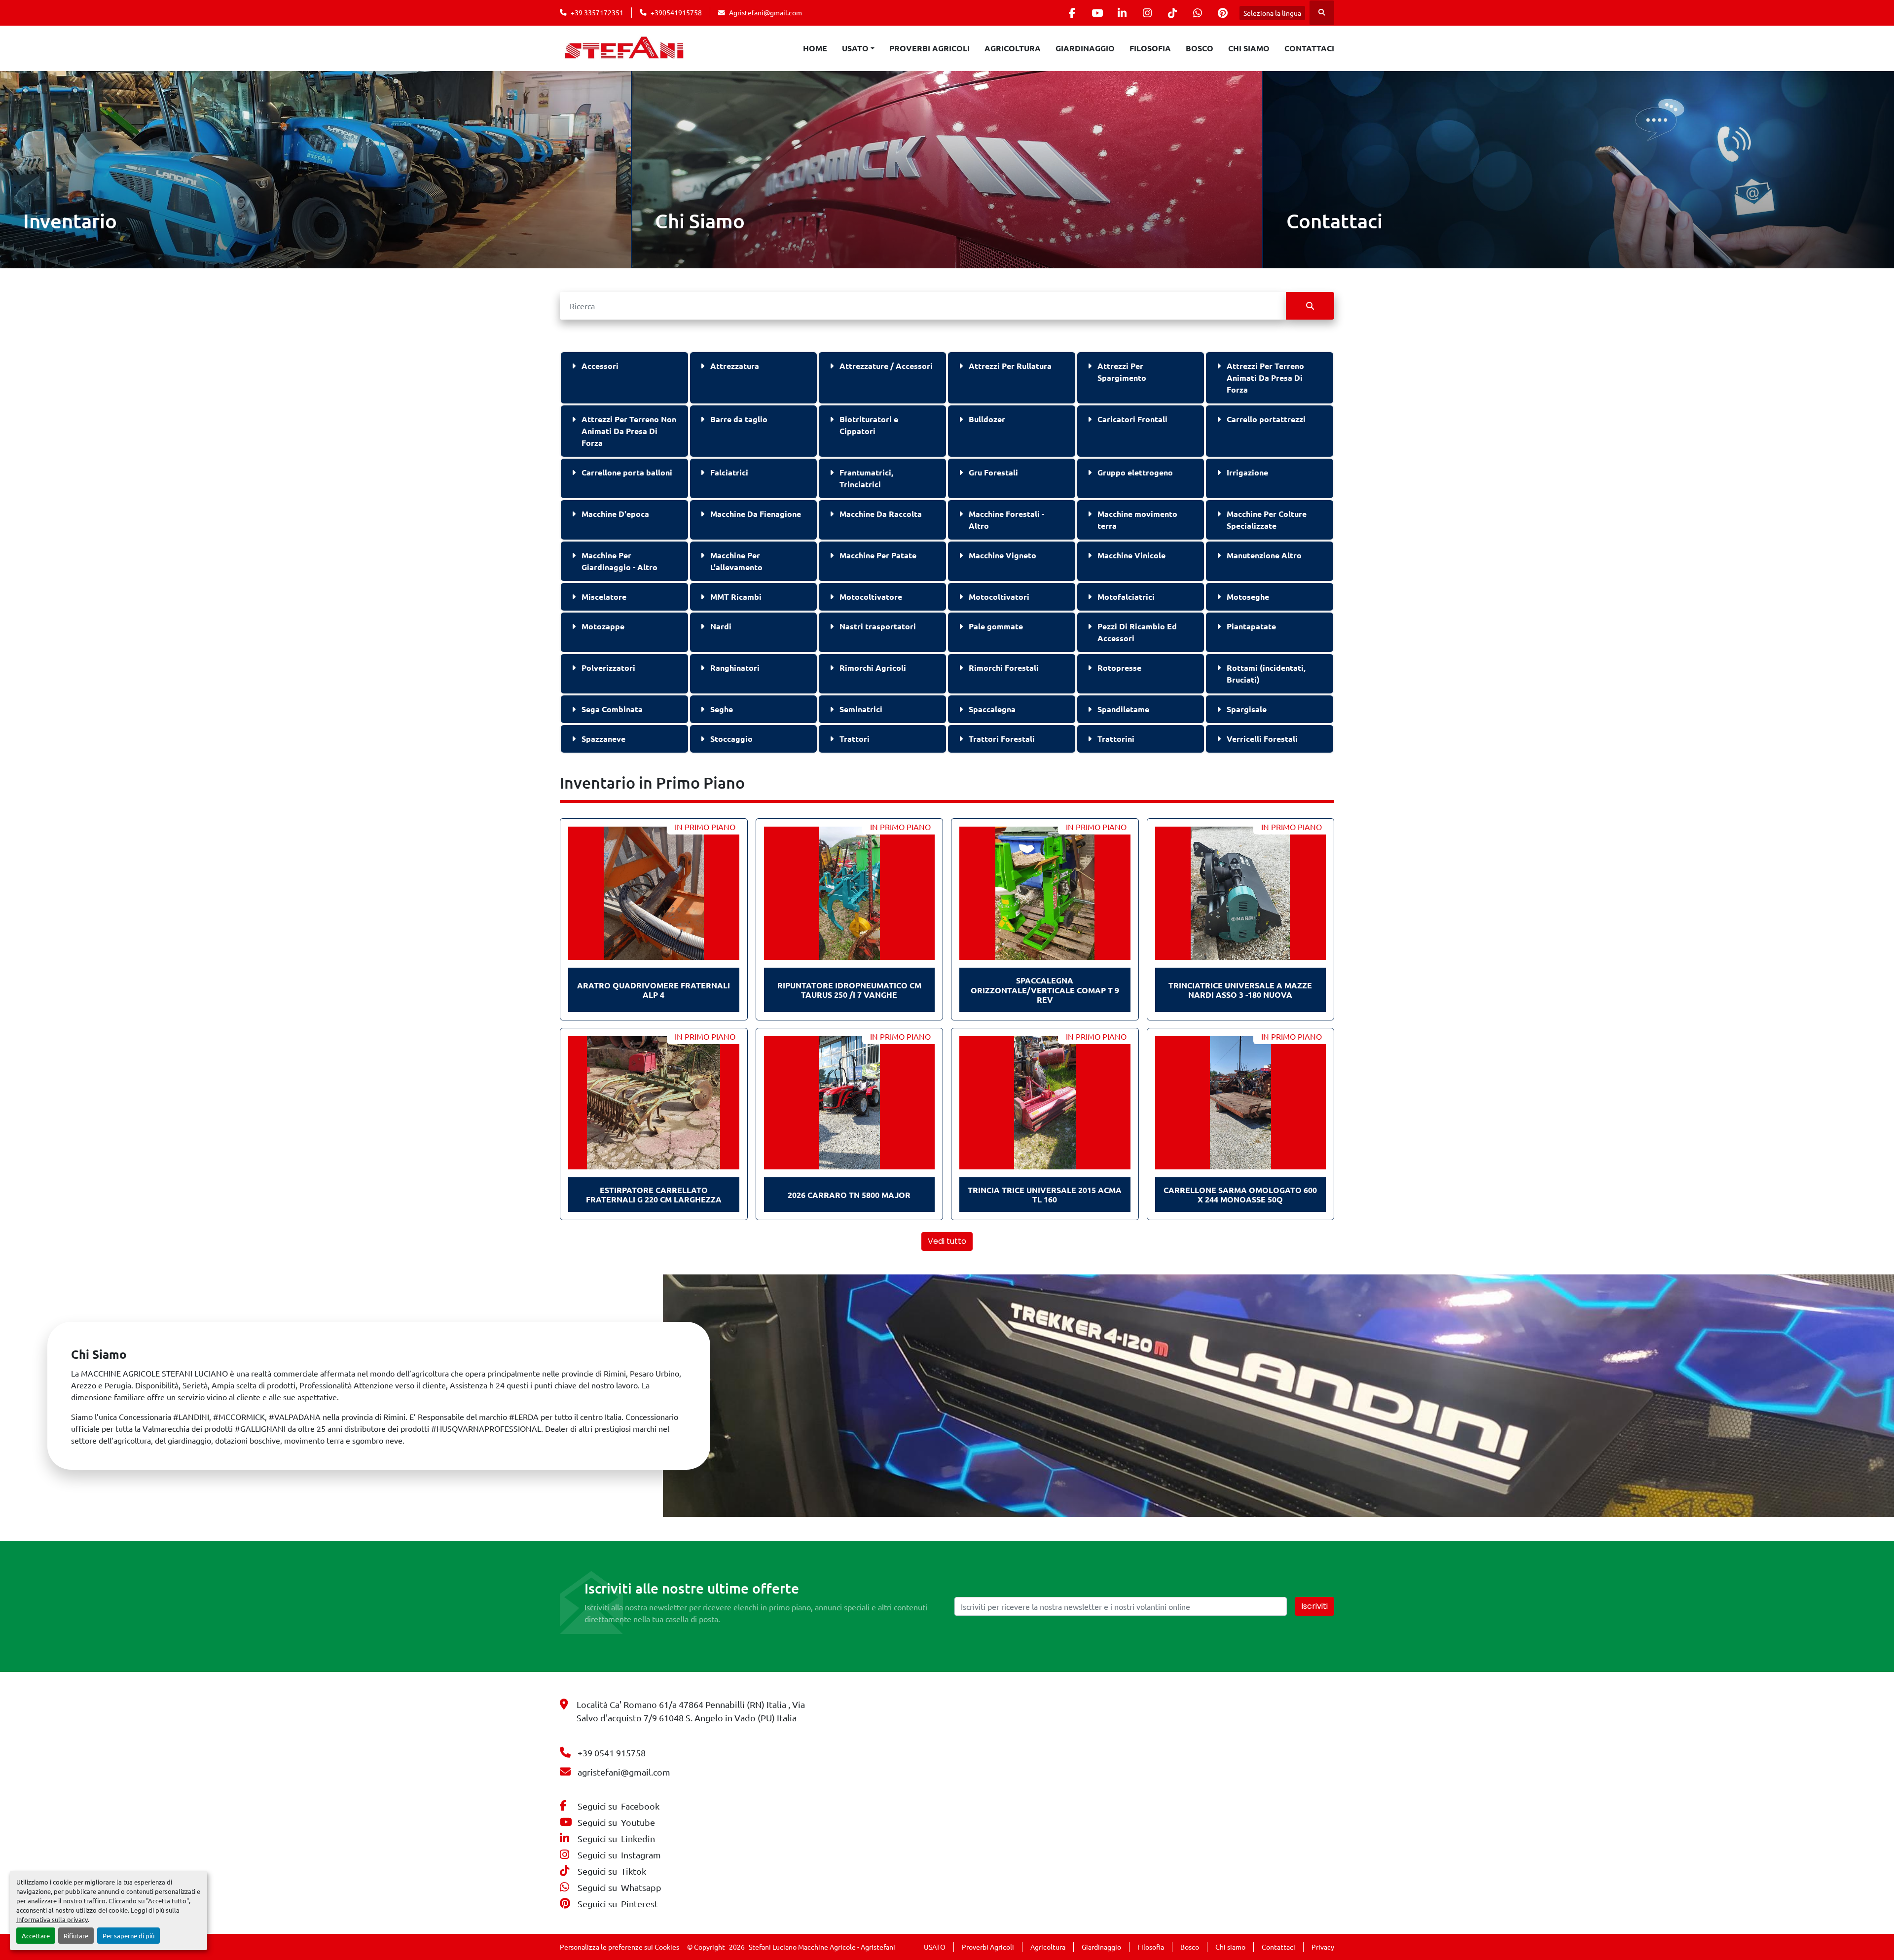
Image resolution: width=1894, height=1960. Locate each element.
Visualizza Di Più (59, 248)
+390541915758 (676, 12)
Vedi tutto (947, 1241)
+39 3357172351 (597, 12)
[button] (858, 48)
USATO (855, 48)
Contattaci (1309, 48)
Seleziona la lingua (1272, 13)
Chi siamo (1249, 48)
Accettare (36, 1936)
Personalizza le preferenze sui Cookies (619, 1947)
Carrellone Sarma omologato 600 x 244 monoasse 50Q (1240, 1195)
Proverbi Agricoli (929, 48)
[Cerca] (1310, 306)
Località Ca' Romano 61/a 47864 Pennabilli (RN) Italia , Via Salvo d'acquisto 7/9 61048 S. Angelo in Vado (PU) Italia (691, 1711)
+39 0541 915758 (612, 1753)
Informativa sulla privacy (52, 1919)
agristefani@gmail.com (624, 1772)
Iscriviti (1314, 1606)
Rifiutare (76, 1936)
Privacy (1323, 1947)
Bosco (1200, 48)
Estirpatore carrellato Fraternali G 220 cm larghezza (654, 1195)
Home (815, 48)
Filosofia (1150, 48)
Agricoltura (1013, 48)
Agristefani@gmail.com (765, 12)
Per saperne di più (128, 1936)
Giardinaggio (1085, 48)
